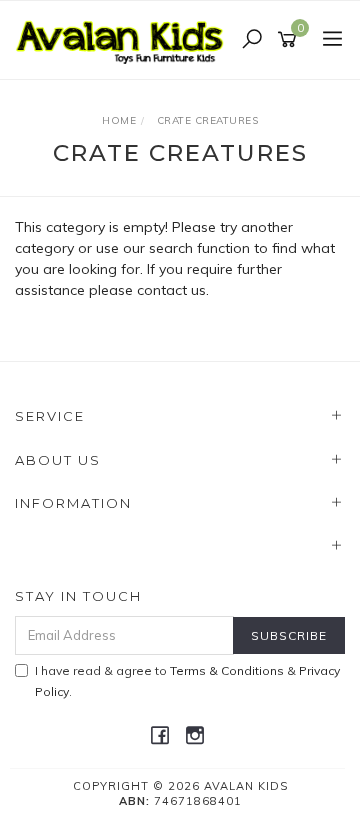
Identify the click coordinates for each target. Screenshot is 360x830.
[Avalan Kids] (125, 39)
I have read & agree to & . (187, 681)
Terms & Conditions (227, 670)
